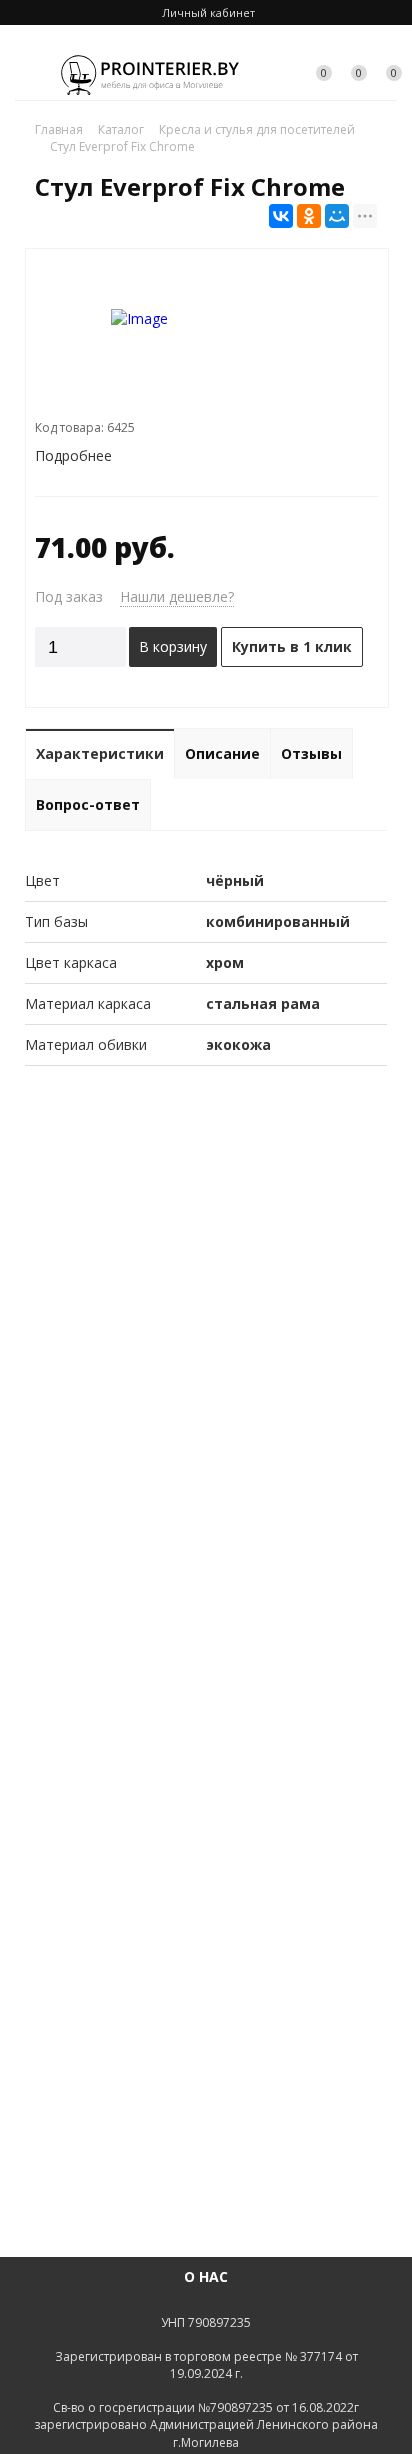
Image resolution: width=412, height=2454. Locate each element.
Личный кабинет (208, 12)
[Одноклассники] (309, 216)
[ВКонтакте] (281, 216)
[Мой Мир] (337, 216)
